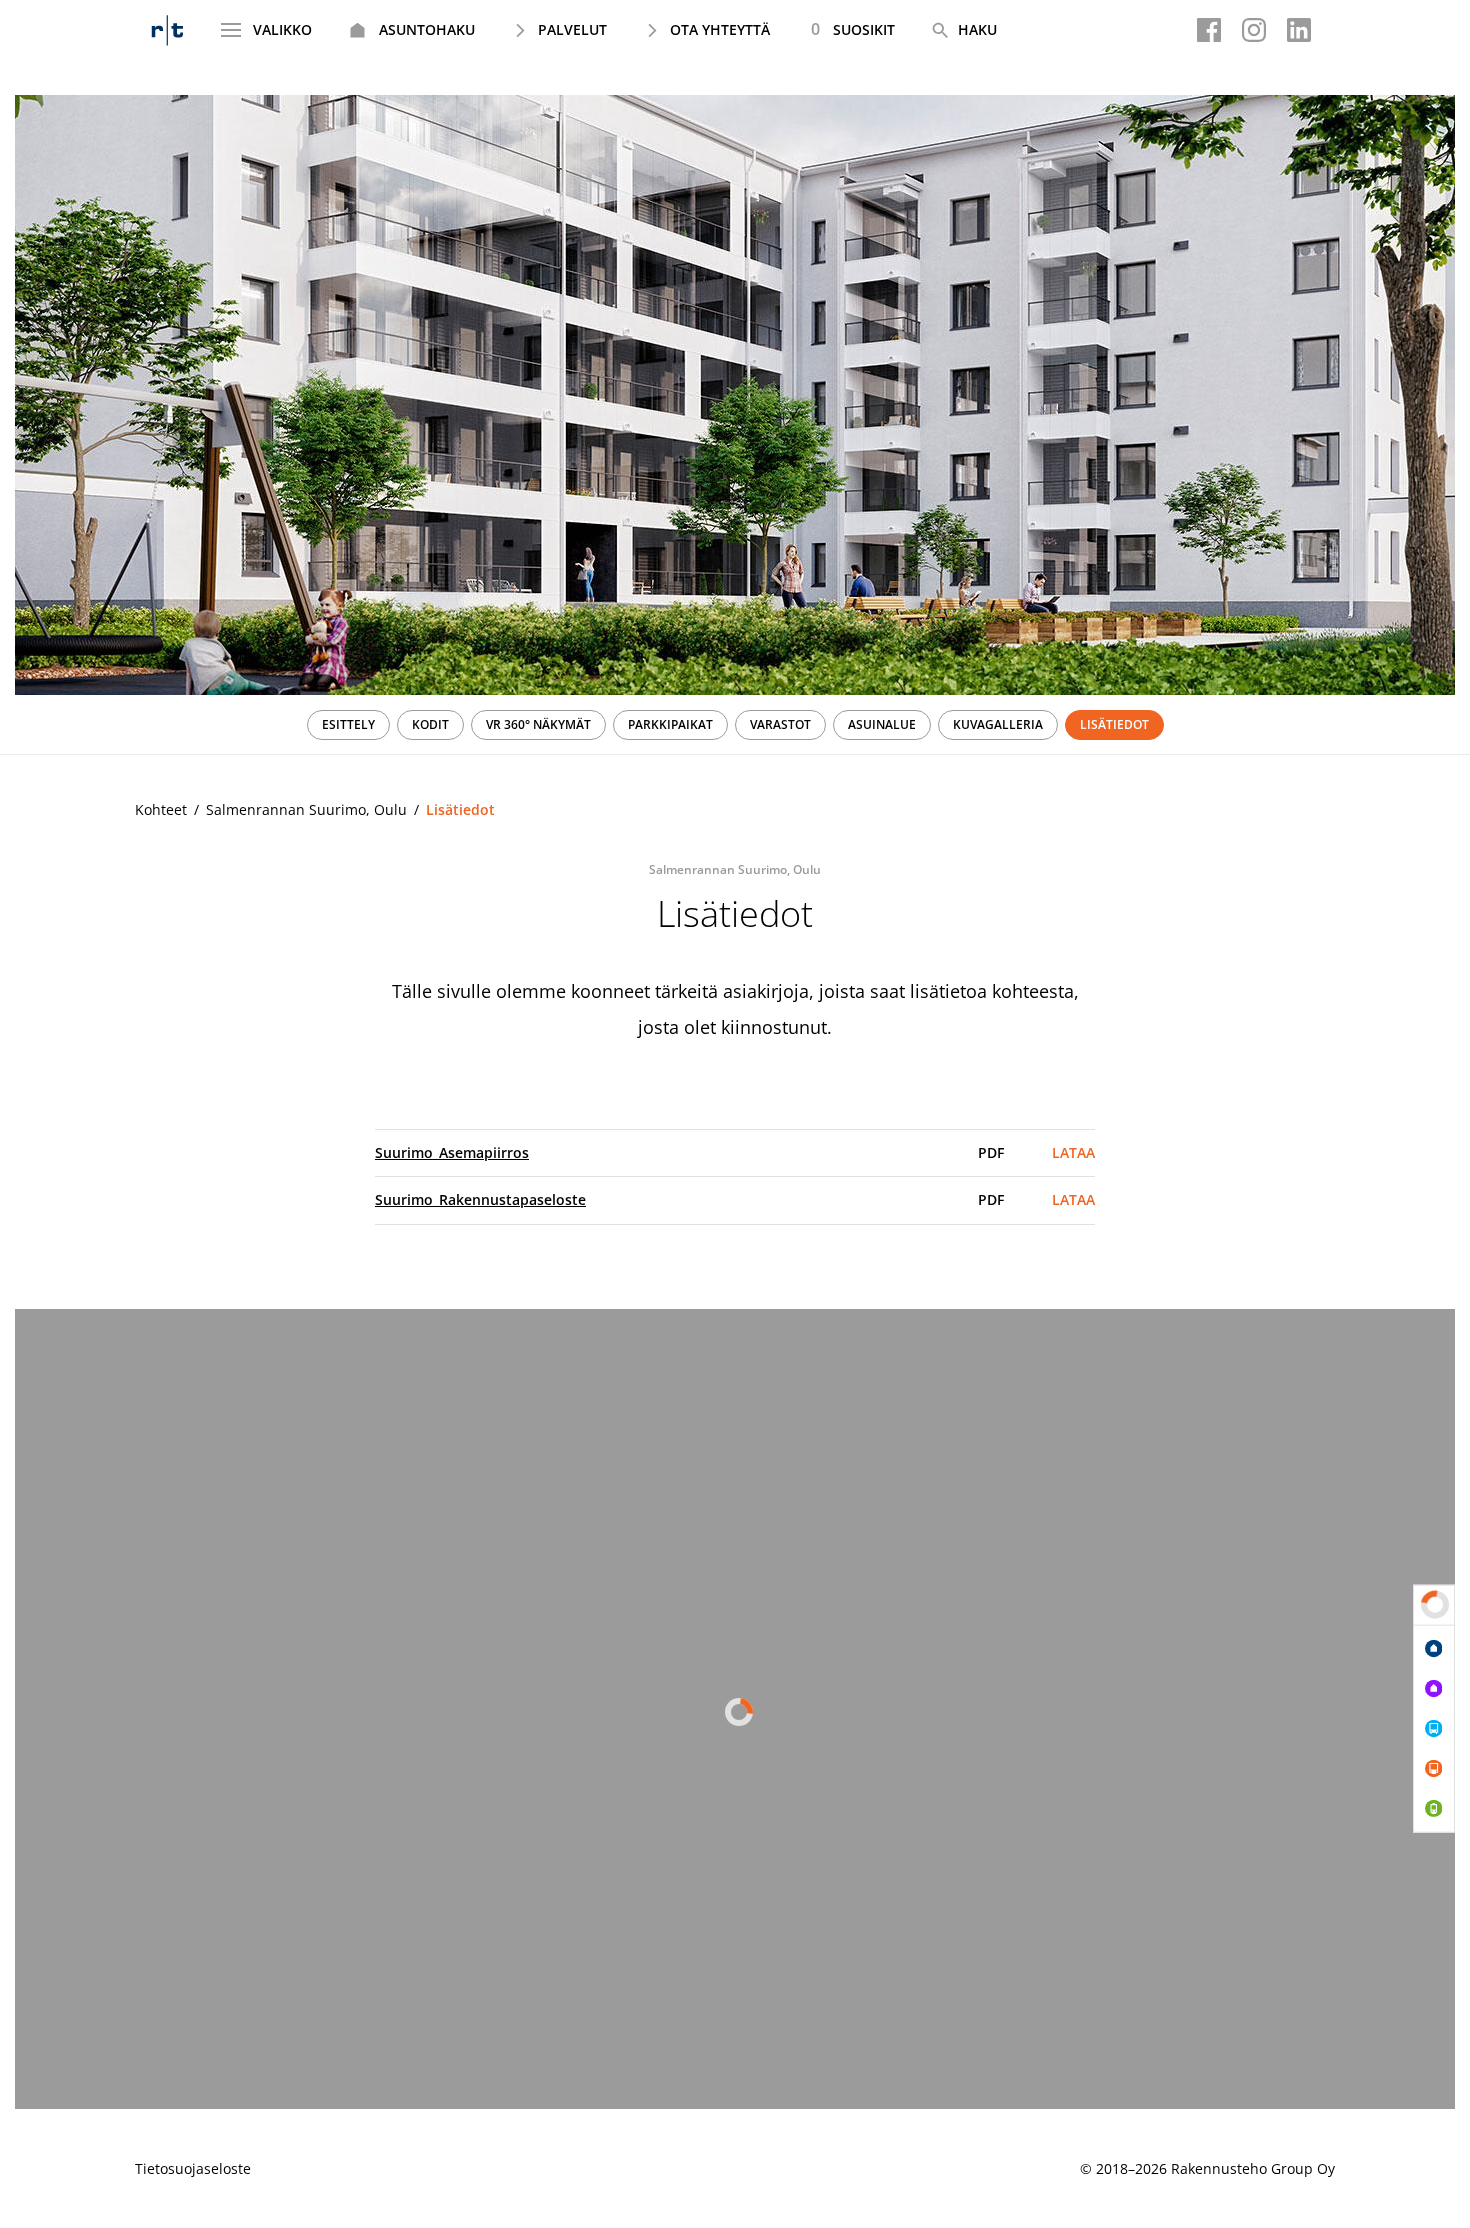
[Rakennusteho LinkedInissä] (1299, 30)
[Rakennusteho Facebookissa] (1209, 30)
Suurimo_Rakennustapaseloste (480, 1199)
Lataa (1073, 1152)
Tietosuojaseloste (193, 2168)
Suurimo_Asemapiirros (452, 1152)
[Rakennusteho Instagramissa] (1254, 30)
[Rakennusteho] (167, 30)
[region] (735, 725)
